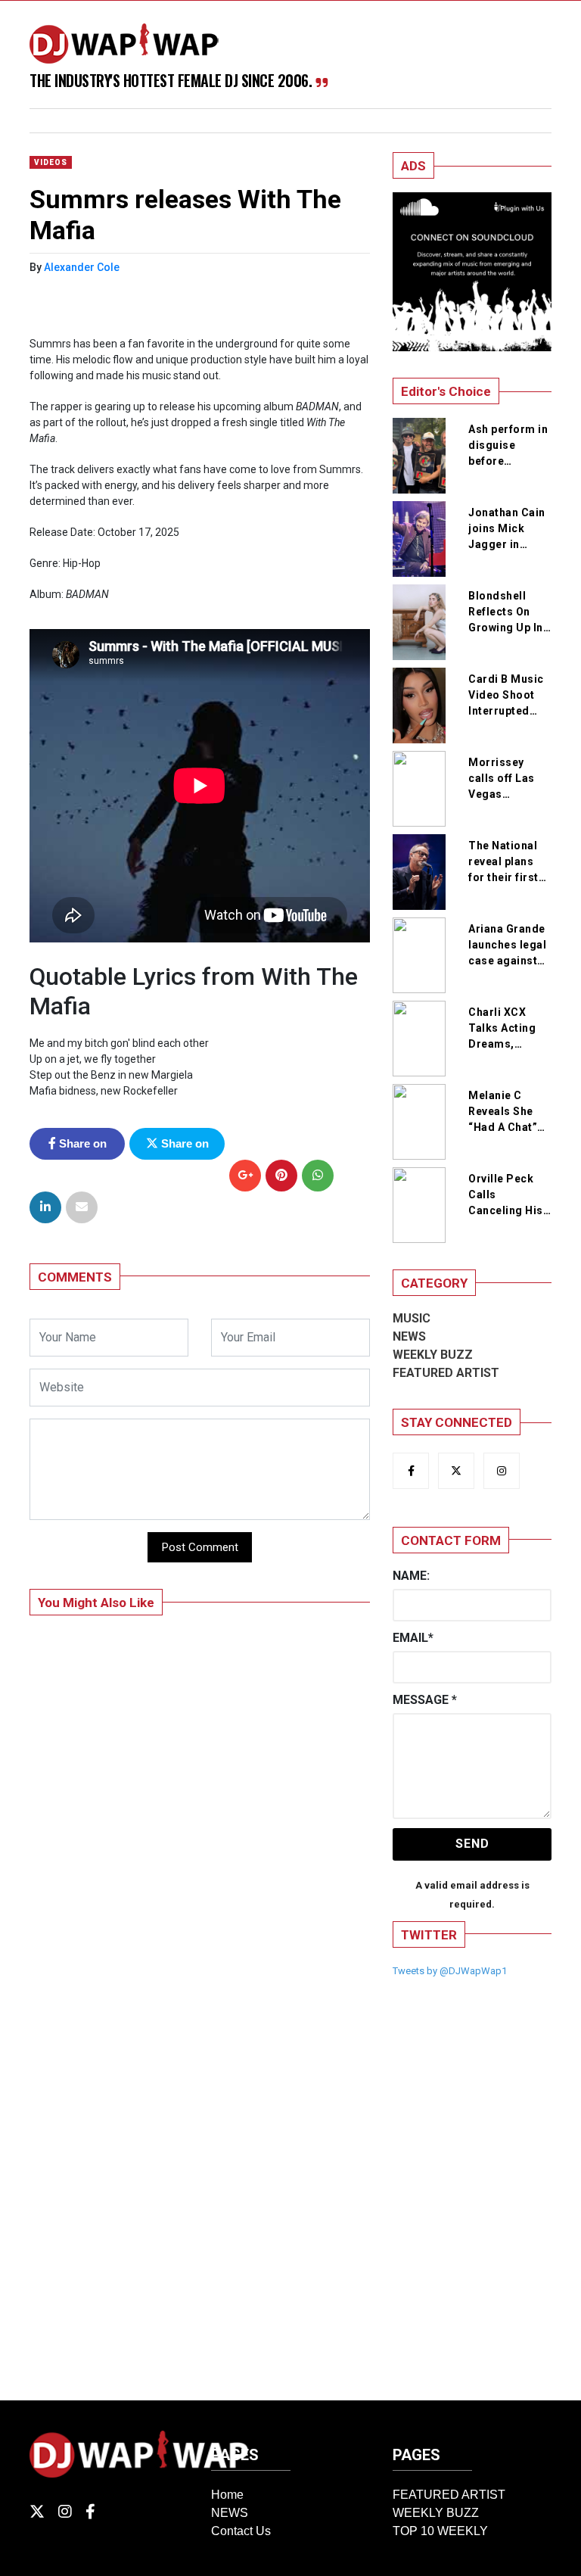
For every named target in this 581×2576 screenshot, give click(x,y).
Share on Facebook (79, 1148)
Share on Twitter (183, 1148)
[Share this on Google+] (245, 1176)
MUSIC (412, 1318)
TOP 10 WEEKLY (440, 2531)
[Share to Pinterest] (281, 1176)
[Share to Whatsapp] (318, 1176)
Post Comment (200, 1547)
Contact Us (241, 2531)
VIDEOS (51, 162)
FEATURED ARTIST (446, 1373)
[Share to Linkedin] (45, 1207)
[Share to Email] (82, 1207)
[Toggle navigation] (59, 121)
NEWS (409, 1336)
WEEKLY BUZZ (433, 1355)
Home (227, 2495)
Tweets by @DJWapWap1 (450, 1971)
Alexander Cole (82, 267)
